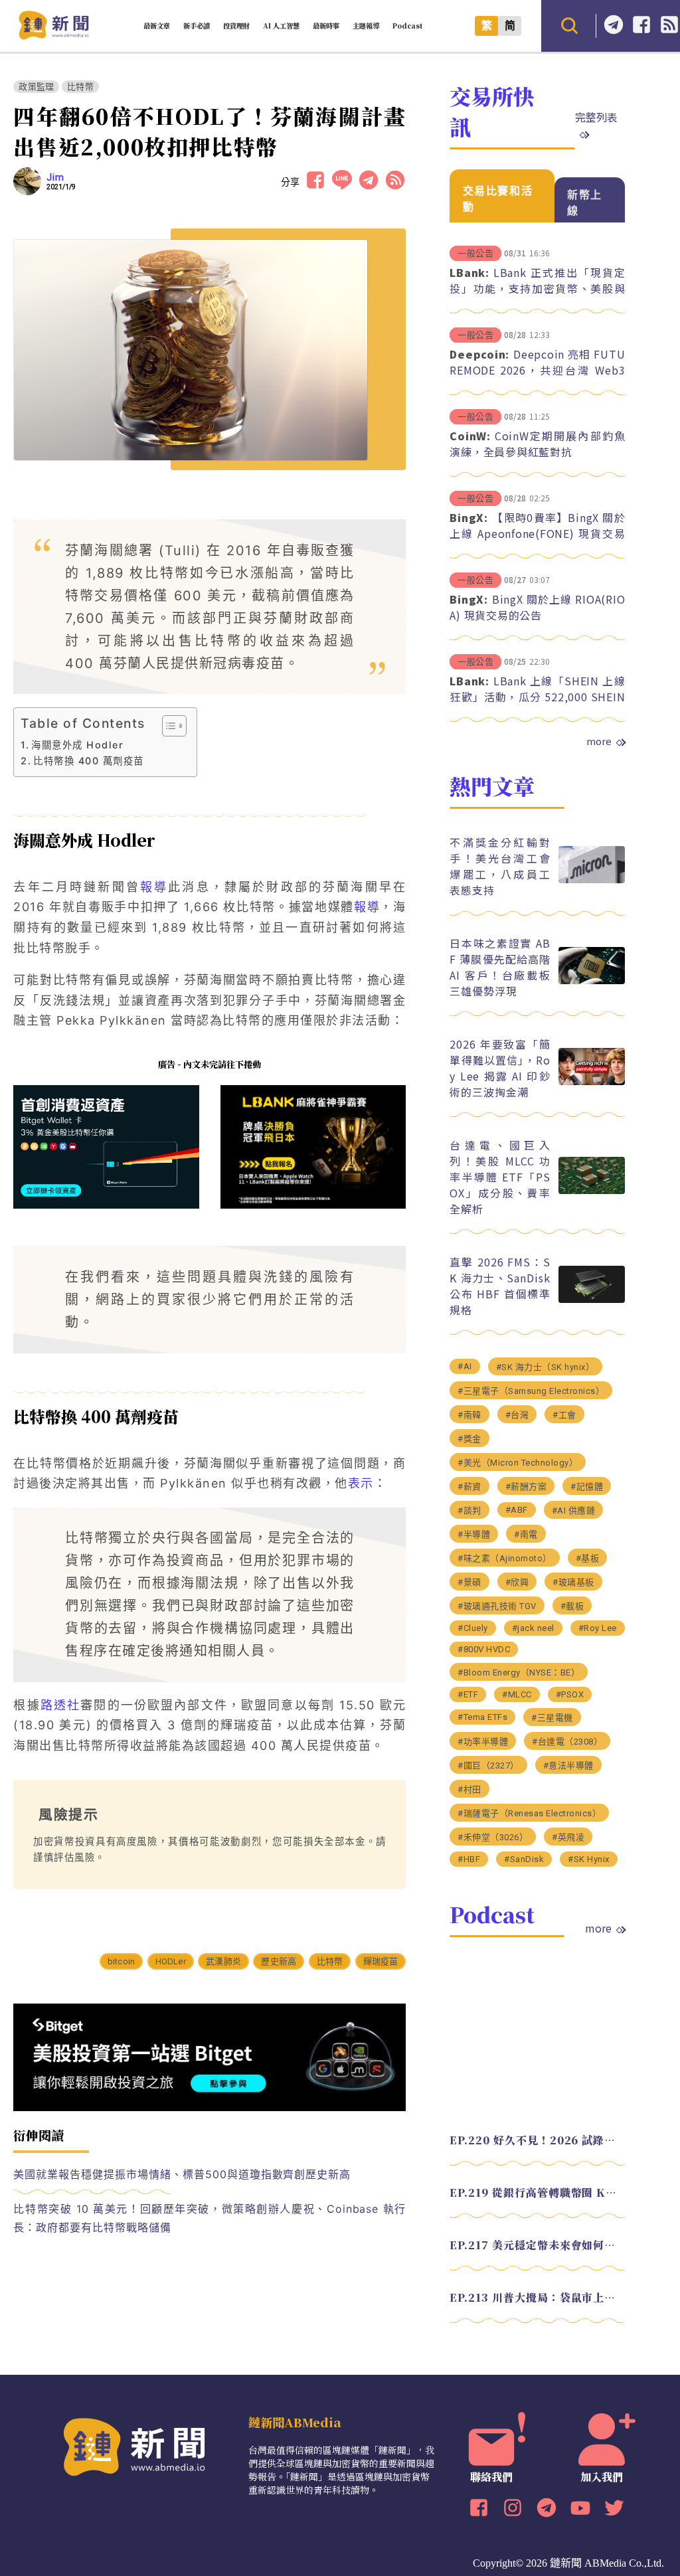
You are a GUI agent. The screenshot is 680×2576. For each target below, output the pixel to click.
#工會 (564, 1415)
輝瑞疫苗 (381, 1961)
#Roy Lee (598, 1628)
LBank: (469, 272)
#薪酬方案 (526, 1487)
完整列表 (596, 117)
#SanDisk (524, 1859)
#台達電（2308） (567, 1742)
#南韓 (469, 1415)
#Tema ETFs (482, 1717)
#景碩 (469, 1582)
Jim (55, 177)
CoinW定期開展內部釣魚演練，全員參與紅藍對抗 (537, 444)
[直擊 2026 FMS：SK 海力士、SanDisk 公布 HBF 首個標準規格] (592, 1299)
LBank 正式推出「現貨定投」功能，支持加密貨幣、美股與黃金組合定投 (537, 288)
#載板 (572, 1606)
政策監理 (36, 87)
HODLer (171, 1961)
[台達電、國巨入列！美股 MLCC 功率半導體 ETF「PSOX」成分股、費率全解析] (592, 1190)
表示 (361, 1483)
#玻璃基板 (573, 1582)
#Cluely (473, 1628)
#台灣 (517, 1415)
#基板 (588, 1558)
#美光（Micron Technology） (518, 1463)
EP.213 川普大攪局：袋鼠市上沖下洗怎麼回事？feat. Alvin (537, 2297)
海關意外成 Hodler (77, 745)
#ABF (517, 1510)
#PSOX (570, 1694)
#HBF (469, 1859)
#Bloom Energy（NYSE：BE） (519, 1673)
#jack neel (533, 1628)
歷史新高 (279, 1961)
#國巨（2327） (488, 1765)
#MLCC (517, 1694)
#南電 (526, 1534)
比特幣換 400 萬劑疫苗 (88, 761)
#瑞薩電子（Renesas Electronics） (529, 1813)
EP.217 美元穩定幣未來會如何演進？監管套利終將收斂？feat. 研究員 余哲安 (537, 2245)
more (599, 741)
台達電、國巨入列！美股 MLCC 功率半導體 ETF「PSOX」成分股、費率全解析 (500, 1177)
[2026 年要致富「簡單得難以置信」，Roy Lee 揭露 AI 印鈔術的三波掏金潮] (592, 1081)
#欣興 (517, 1582)
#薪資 (469, 1487)
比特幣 (80, 87)
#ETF (468, 1694)
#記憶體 (587, 1487)
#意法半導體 (568, 1765)
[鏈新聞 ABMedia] (53, 36)
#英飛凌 (568, 1837)
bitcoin (121, 1961)
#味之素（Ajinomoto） (505, 1558)
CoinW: (470, 436)
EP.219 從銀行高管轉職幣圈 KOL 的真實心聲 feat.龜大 (537, 2192)
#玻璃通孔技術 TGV (497, 1606)
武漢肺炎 (223, 1961)
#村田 (469, 1789)
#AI (465, 1366)
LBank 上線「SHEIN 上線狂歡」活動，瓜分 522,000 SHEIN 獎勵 (537, 697)
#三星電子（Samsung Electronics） (531, 1391)
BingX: (469, 517)
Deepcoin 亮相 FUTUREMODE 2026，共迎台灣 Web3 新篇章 (537, 370)
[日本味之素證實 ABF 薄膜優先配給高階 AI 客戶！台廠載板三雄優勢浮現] (592, 981)
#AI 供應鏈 (574, 1510)
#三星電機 (552, 1718)
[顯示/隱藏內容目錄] (168, 726)
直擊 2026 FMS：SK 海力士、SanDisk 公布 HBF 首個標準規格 (500, 1286)
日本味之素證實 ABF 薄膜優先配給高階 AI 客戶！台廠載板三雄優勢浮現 (500, 967)
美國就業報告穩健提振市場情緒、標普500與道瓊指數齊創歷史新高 (182, 2174)
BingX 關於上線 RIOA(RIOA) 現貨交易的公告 (537, 607)
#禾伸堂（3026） (493, 1837)
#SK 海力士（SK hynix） (546, 1367)
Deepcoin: (479, 354)
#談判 (469, 1510)
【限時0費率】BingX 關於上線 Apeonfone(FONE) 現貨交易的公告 (537, 533)
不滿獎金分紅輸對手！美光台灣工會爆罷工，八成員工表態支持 (500, 866)
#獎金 (469, 1439)
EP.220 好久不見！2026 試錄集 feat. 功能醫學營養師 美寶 (537, 2140)
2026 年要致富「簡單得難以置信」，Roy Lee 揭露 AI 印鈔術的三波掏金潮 (500, 1068)
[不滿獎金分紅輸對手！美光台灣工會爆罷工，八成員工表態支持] (592, 880)
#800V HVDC (484, 1649)
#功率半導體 (483, 1742)
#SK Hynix (589, 1859)
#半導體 (474, 1534)
